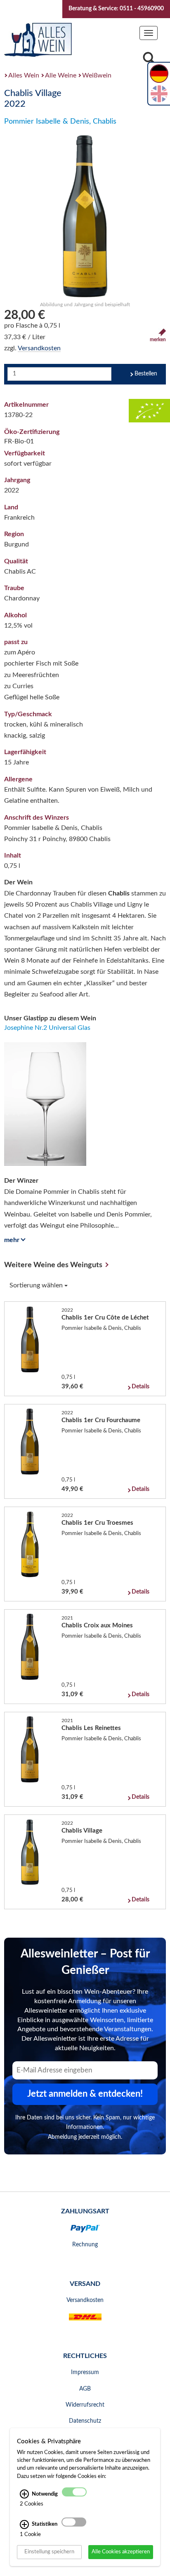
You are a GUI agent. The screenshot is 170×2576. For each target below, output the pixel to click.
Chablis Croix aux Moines (97, 1626)
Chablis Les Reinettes (91, 1728)
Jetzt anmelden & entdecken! (85, 2094)
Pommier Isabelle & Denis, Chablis (60, 122)
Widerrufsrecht (85, 2405)
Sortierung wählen (37, 1285)
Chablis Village (82, 1831)
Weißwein (97, 75)
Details (140, 1387)
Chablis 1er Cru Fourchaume (101, 1420)
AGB (85, 2389)
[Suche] (149, 60)
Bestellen (146, 374)
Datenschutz (85, 2421)
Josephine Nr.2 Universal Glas (47, 1028)
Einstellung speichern (49, 2552)
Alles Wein (24, 75)
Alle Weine (61, 75)
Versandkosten (39, 348)
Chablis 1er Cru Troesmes (97, 1523)
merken (158, 340)
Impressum (85, 2372)
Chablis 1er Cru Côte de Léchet (105, 1318)
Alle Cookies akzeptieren (121, 2552)
